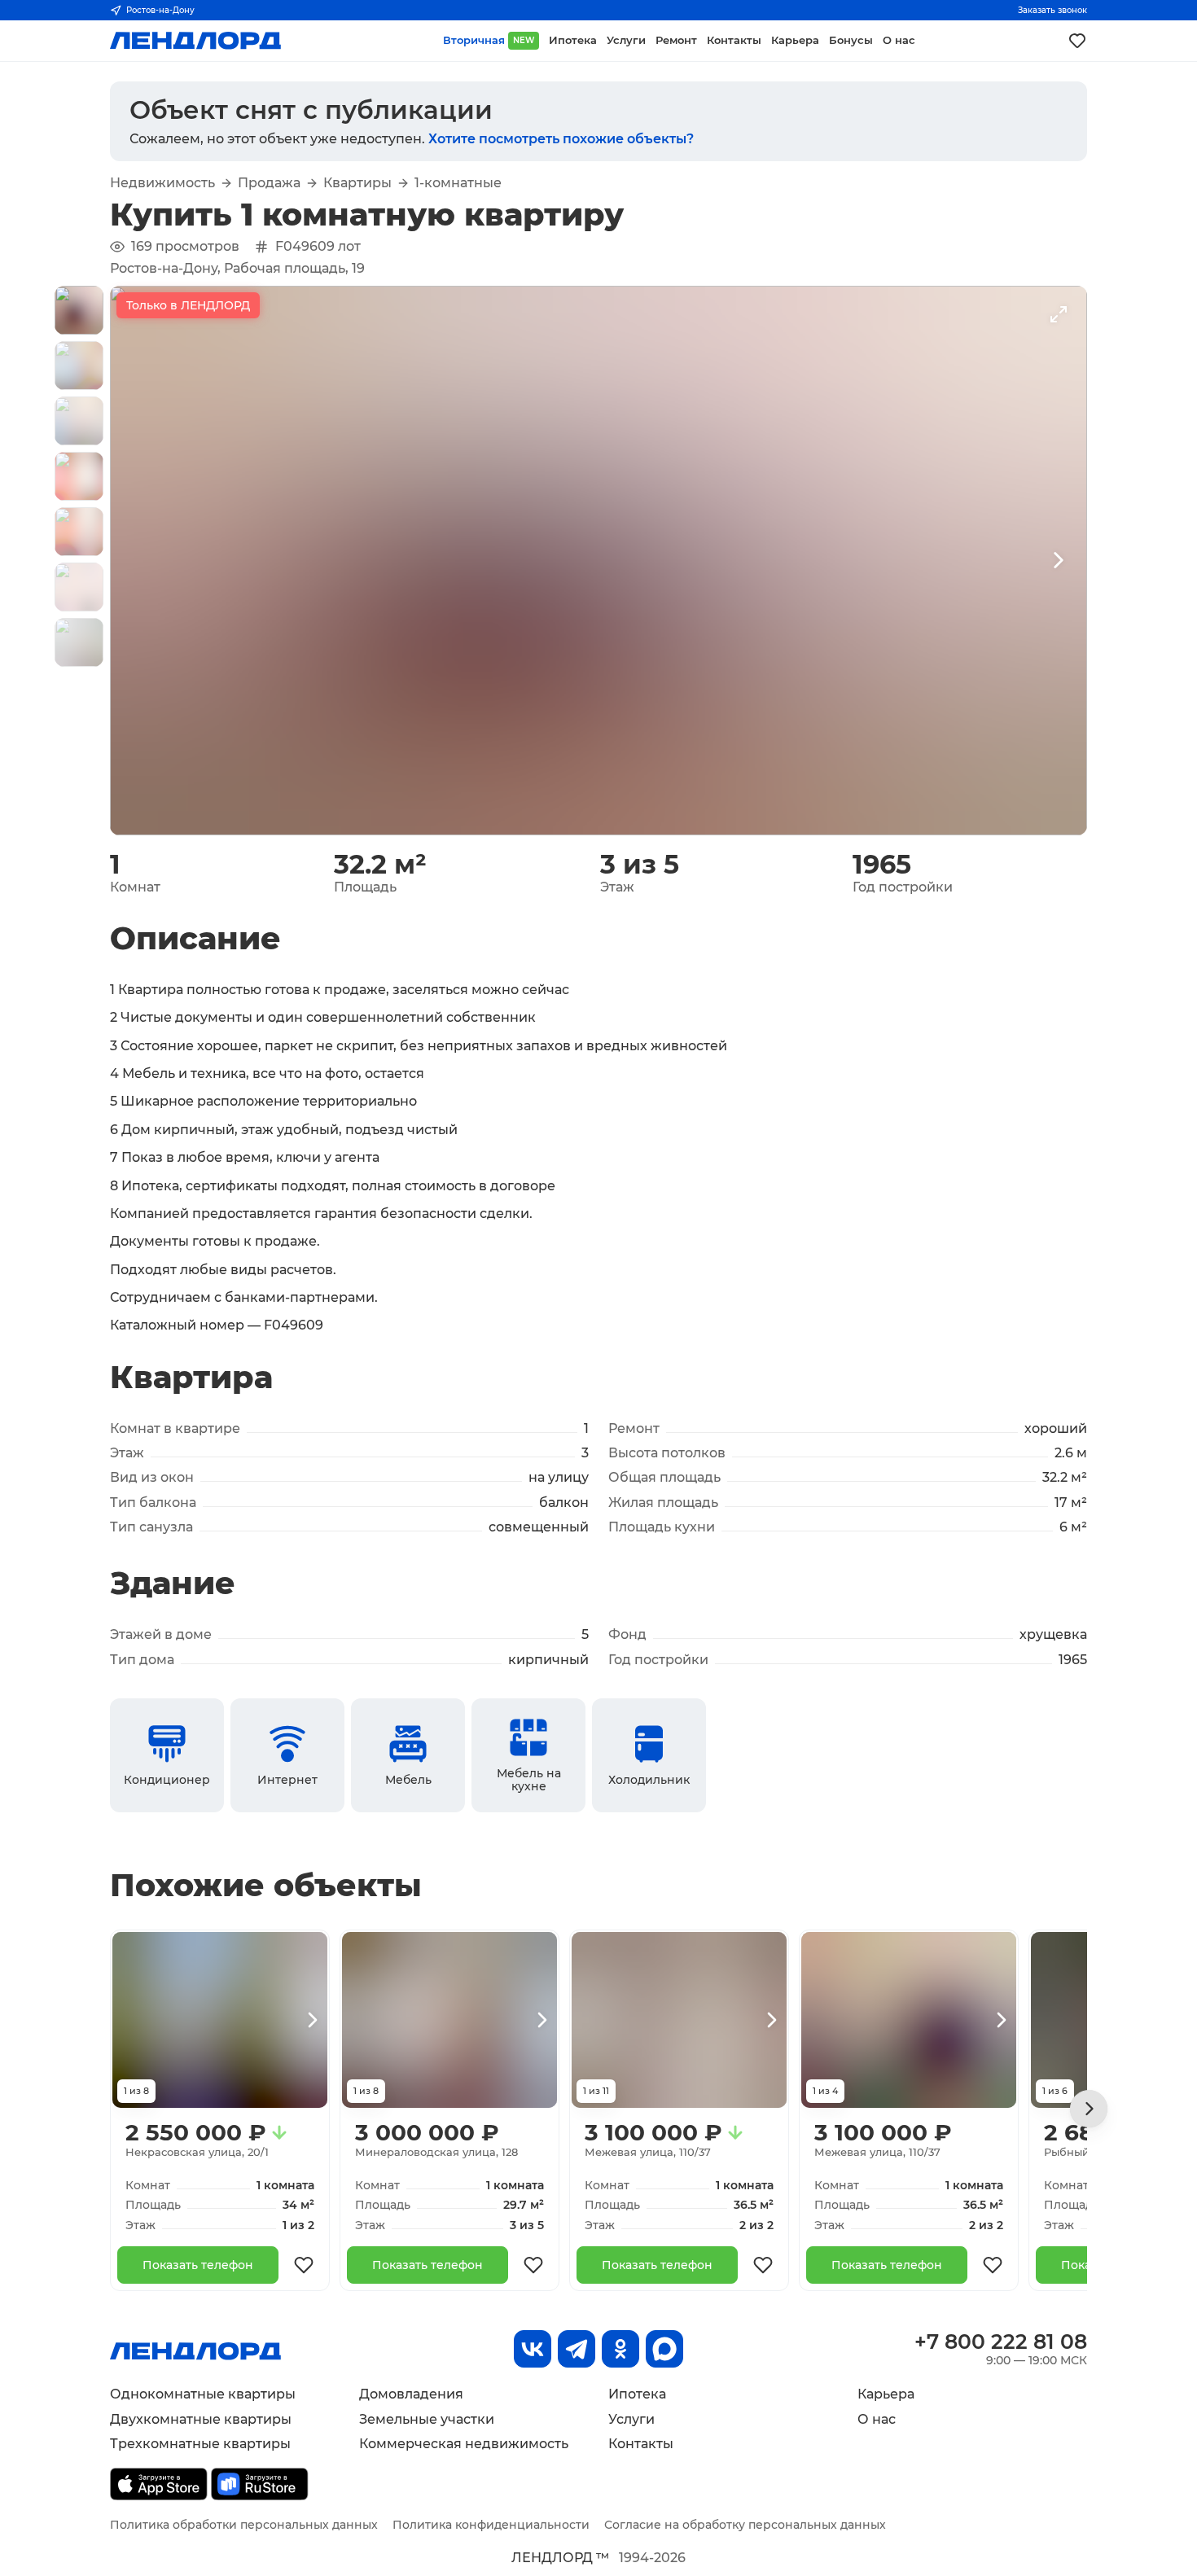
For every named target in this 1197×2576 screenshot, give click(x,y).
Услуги (631, 2419)
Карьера (886, 2394)
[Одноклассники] (620, 2349)
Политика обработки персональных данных (244, 2525)
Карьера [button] (795, 40)
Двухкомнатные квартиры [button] (201, 2419)
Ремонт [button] (676, 40)
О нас (877, 2419)
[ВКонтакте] (533, 2349)
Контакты (641, 2444)
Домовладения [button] (411, 2394)
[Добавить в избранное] (304, 2265)
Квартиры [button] (357, 183)
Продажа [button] (269, 183)
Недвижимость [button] (162, 183)
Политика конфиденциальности (491, 2525)
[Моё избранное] (1077, 41)
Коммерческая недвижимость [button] (464, 2444)
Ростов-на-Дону (160, 10)
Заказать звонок (1052, 10)
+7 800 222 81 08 (1001, 2342)
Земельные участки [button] (427, 2419)
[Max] (664, 2349)
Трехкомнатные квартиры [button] (200, 2444)
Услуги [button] (626, 40)
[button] (79, 310)
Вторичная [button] (489, 40)
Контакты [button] (734, 40)
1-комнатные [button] (458, 183)
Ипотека (637, 2394)
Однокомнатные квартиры (203, 2394)
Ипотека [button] (573, 40)
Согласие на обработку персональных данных (745, 2525)
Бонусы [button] (851, 40)
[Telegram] (577, 2349)
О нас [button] (899, 40)
